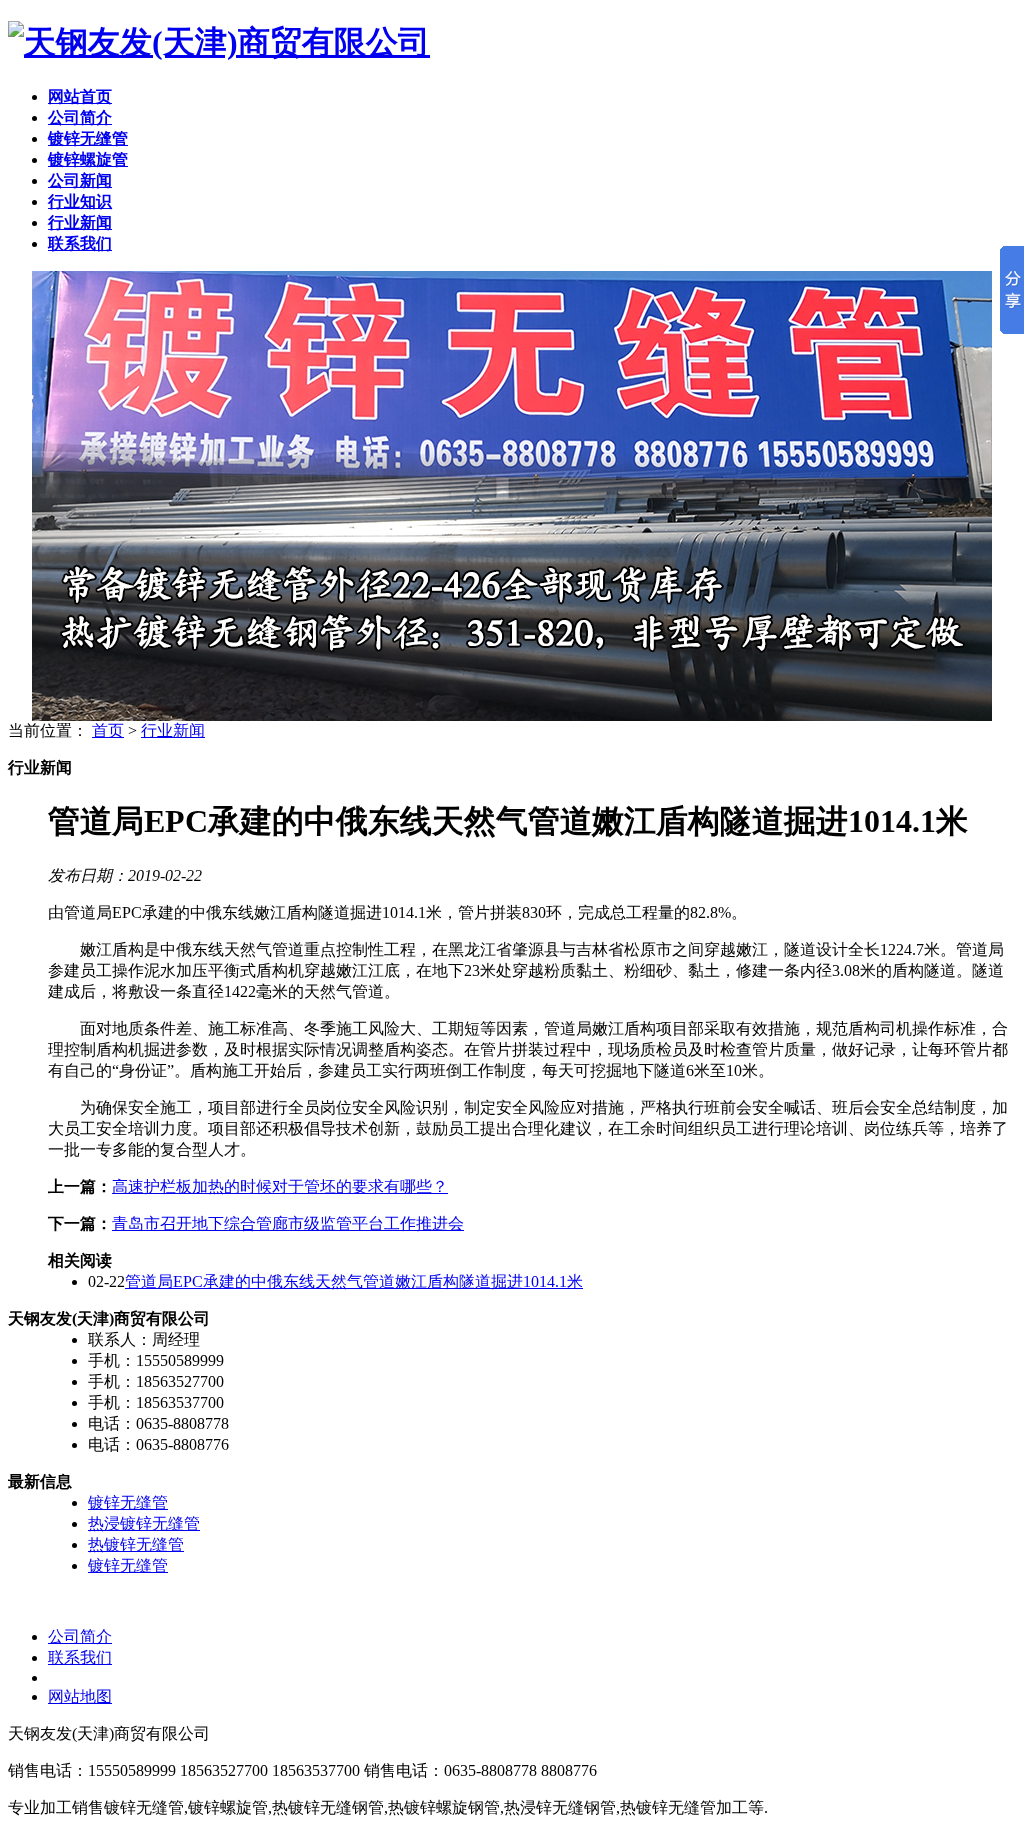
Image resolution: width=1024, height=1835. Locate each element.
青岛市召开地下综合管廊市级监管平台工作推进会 (288, 1223)
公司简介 (80, 1636)
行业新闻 (173, 730)
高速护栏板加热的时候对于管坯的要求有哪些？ (280, 1186)
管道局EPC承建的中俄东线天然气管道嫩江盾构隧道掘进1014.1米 (354, 1281)
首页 (108, 730)
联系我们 (80, 1657)
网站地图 (80, 1696)
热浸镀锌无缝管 (144, 1523)
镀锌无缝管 (128, 1502)
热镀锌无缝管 (136, 1544)
